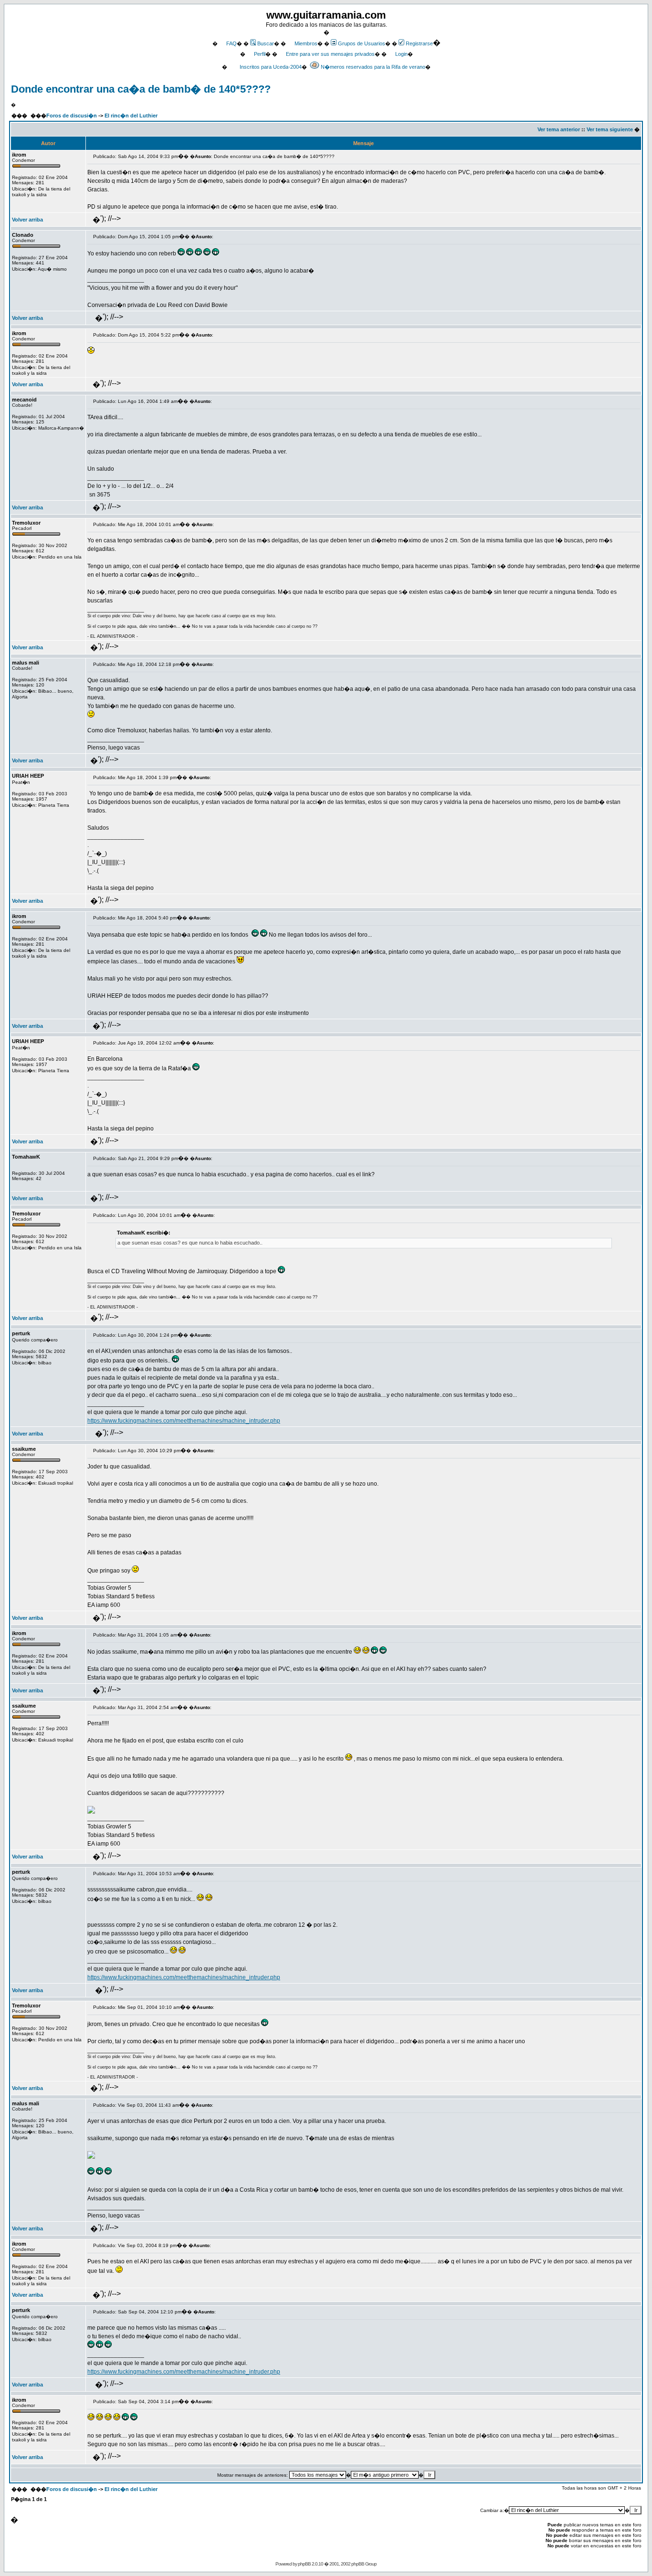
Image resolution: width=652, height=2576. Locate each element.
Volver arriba (27, 220)
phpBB (304, 2564)
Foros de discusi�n (72, 116)
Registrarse (419, 43)
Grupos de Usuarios (362, 43)
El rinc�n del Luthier (131, 116)
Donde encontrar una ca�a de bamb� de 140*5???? (141, 89)
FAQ (231, 43)
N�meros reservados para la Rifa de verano (373, 67)
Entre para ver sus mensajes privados (330, 54)
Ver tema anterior (559, 129)
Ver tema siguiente (610, 129)
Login (401, 54)
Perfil (260, 54)
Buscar (266, 43)
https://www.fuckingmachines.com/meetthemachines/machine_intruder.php (184, 1421)
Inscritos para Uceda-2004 (271, 67)
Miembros (306, 43)
